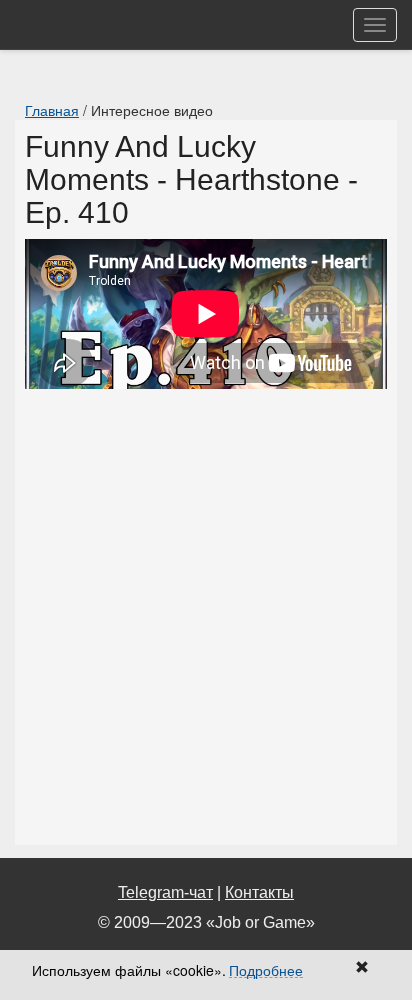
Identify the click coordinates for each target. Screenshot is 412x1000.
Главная (52, 110)
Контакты (259, 892)
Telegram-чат (165, 892)
